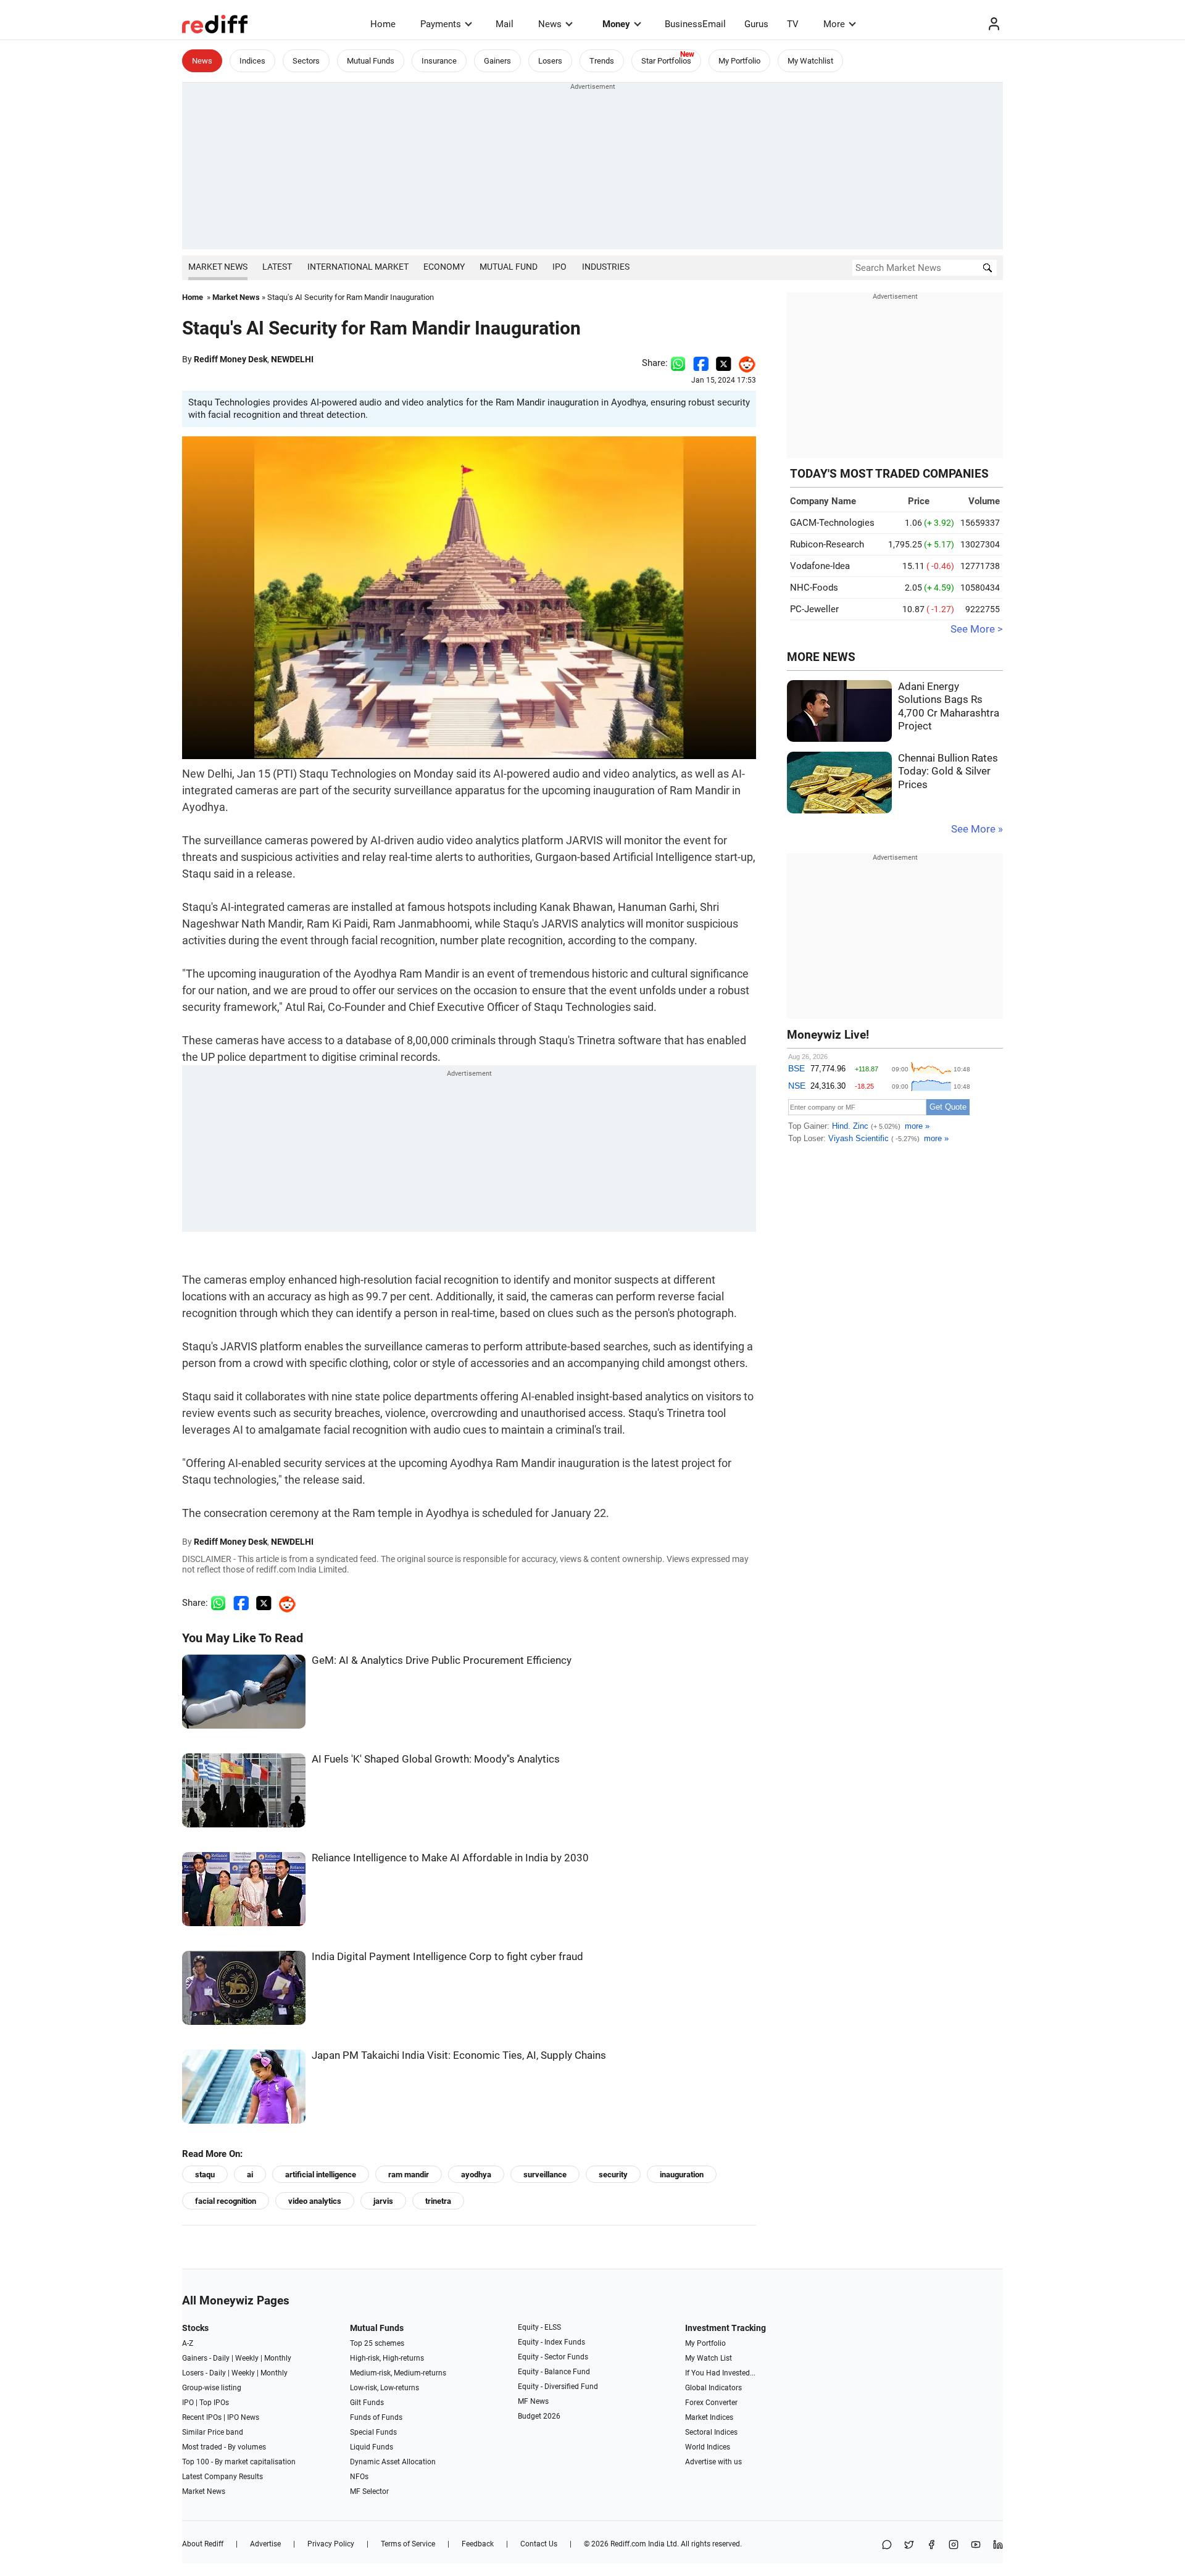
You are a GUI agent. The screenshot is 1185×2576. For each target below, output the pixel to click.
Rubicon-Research (827, 544)
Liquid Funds (372, 2447)
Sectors (306, 61)
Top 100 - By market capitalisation (239, 2462)
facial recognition (226, 2201)
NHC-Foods (814, 588)
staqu (205, 2175)
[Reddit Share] (744, 363)
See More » (977, 829)
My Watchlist (810, 61)
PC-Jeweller (814, 609)
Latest (277, 267)
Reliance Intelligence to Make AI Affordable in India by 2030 (450, 1858)
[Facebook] (931, 2545)
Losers (550, 61)
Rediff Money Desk (231, 359)
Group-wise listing (212, 2388)
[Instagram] (954, 2545)
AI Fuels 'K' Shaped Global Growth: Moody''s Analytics (436, 1759)
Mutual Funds (371, 61)
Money (616, 24)
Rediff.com (628, 2544)
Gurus (756, 24)
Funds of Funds (376, 2417)
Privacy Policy (331, 2544)
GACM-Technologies (832, 523)
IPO (559, 267)
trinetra (438, 2201)
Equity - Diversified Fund (558, 2387)
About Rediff (203, 2544)
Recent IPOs (202, 2417)
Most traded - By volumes (224, 2447)
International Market (358, 267)
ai (250, 2175)
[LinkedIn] (998, 2545)
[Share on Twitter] (724, 363)
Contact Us (539, 2544)
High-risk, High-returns (387, 2358)
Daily (221, 2358)
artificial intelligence (321, 2175)
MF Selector (369, 2491)
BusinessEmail (695, 24)
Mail (505, 24)
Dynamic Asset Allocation (393, 2462)
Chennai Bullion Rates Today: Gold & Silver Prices (948, 771)
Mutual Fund (509, 267)
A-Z (188, 2343)
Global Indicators (713, 2388)
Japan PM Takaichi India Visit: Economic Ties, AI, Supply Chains (459, 2055)
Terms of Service (408, 2544)
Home (383, 24)
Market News (218, 267)
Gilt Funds (367, 2403)
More (834, 24)
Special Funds (373, 2432)
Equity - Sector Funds (553, 2357)
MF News (533, 2401)
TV (793, 24)
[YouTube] (976, 2545)
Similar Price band (213, 2432)
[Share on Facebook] (701, 363)
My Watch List (709, 2358)
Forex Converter (711, 2403)
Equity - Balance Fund (554, 2372)
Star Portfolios (666, 61)
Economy (444, 267)
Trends (602, 61)
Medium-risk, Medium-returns (398, 2373)
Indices (252, 61)
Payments (441, 24)
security (613, 2175)
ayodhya (476, 2175)
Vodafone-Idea (820, 566)
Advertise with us (713, 2462)
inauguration (682, 2175)
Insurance (439, 61)
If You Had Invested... (720, 2373)
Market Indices (709, 2417)
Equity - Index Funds (551, 2342)
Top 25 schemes (377, 2343)
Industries (606, 267)
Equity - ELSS (539, 2327)
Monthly (278, 2358)
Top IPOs (214, 2403)
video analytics (315, 2201)
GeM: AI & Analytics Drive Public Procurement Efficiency (442, 1660)
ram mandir (409, 2175)
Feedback (478, 2544)
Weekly (247, 2358)
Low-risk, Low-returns (385, 2388)
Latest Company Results (222, 2477)
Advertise (265, 2544)
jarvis (383, 2201)
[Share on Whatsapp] (678, 363)
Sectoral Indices (711, 2432)
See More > (977, 629)
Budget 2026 (539, 2416)
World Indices (708, 2447)
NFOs (359, 2477)
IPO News (243, 2417)
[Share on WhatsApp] (887, 2545)
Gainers (497, 61)
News (550, 24)
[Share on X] (909, 2545)
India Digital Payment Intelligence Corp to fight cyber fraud (447, 1957)
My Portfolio (739, 61)
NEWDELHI (292, 359)
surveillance (545, 2175)
